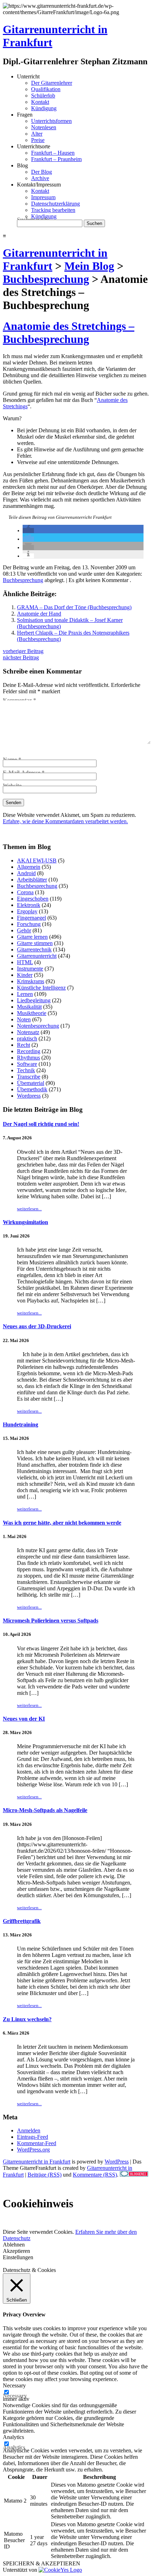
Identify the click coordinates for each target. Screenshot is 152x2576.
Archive (40, 178)
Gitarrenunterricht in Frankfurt (37, 2162)
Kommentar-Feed (37, 2143)
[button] (28, 530)
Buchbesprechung (23, 580)
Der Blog (42, 172)
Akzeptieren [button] (16, 2251)
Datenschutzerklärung (55, 204)
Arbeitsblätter (32, 880)
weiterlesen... (29, 1209)
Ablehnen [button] (14, 2245)
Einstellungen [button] (18, 2257)
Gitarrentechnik (34, 949)
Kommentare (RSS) (95, 2175)
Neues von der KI (24, 1719)
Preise (38, 140)
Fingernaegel (31, 918)
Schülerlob (43, 96)
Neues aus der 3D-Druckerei (37, 1326)
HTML (25, 962)
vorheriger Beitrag (23, 651)
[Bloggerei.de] (134, 2175)
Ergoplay (27, 911)
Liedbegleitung (34, 1000)
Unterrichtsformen (51, 121)
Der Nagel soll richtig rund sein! (41, 1124)
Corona (25, 892)
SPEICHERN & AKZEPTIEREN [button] (42, 2563)
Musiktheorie (32, 1013)
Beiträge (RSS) (45, 2175)
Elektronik (29, 905)
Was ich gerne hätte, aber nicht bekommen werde (62, 1523)
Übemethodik (32, 1089)
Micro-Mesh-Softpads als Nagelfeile (45, 1810)
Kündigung (44, 108)
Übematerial (31, 1083)
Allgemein (29, 867)
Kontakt (40, 102)
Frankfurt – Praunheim (56, 159)
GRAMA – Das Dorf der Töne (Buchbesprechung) (74, 607)
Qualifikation (46, 89)
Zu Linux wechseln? (27, 2019)
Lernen (25, 994)
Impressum (43, 197)
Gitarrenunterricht (37, 956)
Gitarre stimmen (35, 943)
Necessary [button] (14, 2385)
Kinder (25, 975)
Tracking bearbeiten (53, 210)
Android (26, 873)
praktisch (27, 1038)
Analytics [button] (13, 2437)
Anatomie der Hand (39, 614)
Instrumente (30, 969)
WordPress (117, 2162)
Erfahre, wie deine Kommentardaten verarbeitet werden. (65, 821)
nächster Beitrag (21, 657)
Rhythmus (28, 1058)
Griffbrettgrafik (22, 1921)
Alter (37, 134)
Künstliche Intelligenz (41, 988)
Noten (24, 1019)
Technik (26, 1070)
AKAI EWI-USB (37, 860)
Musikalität (29, 1007)
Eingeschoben (33, 899)
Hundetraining (21, 1424)
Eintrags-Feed (33, 2137)
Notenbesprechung (38, 1026)
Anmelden (29, 2130)
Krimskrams (31, 981)
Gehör (24, 930)
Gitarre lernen (32, 937)
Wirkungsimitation (25, 1222)
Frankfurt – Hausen (53, 153)
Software (27, 1064)
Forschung (29, 924)
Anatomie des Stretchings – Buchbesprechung (69, 333)
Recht (24, 1045)
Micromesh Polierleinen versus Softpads (51, 1621)
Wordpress (29, 1096)
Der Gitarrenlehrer (52, 83)
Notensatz (28, 1032)
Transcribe (29, 1077)
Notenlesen (44, 127)
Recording (29, 1051)
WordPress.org (33, 2150)
